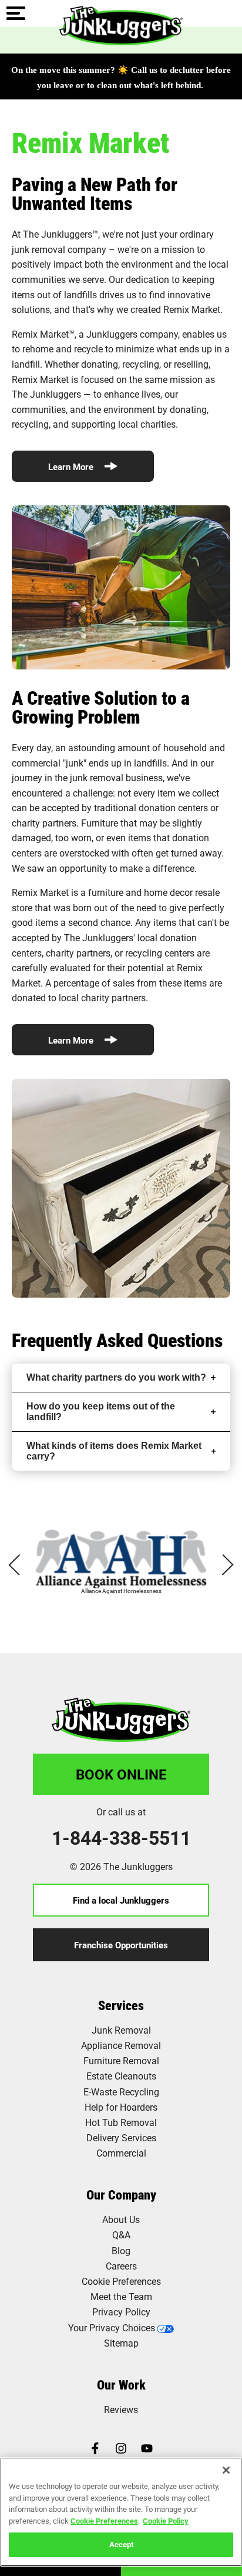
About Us (121, 2219)
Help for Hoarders (121, 2107)
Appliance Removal (121, 2045)
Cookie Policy (166, 2521)
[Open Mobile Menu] (16, 14)
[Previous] (19, 1565)
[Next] (223, 1565)
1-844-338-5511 (121, 1838)
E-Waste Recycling (121, 2092)
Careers (121, 2266)
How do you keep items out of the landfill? (101, 1412)
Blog (121, 2250)
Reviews (121, 2409)
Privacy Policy (121, 2312)
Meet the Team (121, 2296)
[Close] (226, 2470)
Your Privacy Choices (112, 2327)
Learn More (72, 466)
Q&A (121, 2235)
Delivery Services (121, 2137)
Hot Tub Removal (121, 2122)
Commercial (121, 2153)
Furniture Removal (121, 2060)
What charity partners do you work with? (116, 1377)
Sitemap (121, 2343)
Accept (121, 2544)
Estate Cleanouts (121, 2076)
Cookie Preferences (104, 2521)
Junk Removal (121, 2030)
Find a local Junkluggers (121, 1900)
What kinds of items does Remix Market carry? (114, 1451)
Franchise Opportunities (121, 1945)
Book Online (121, 1774)
